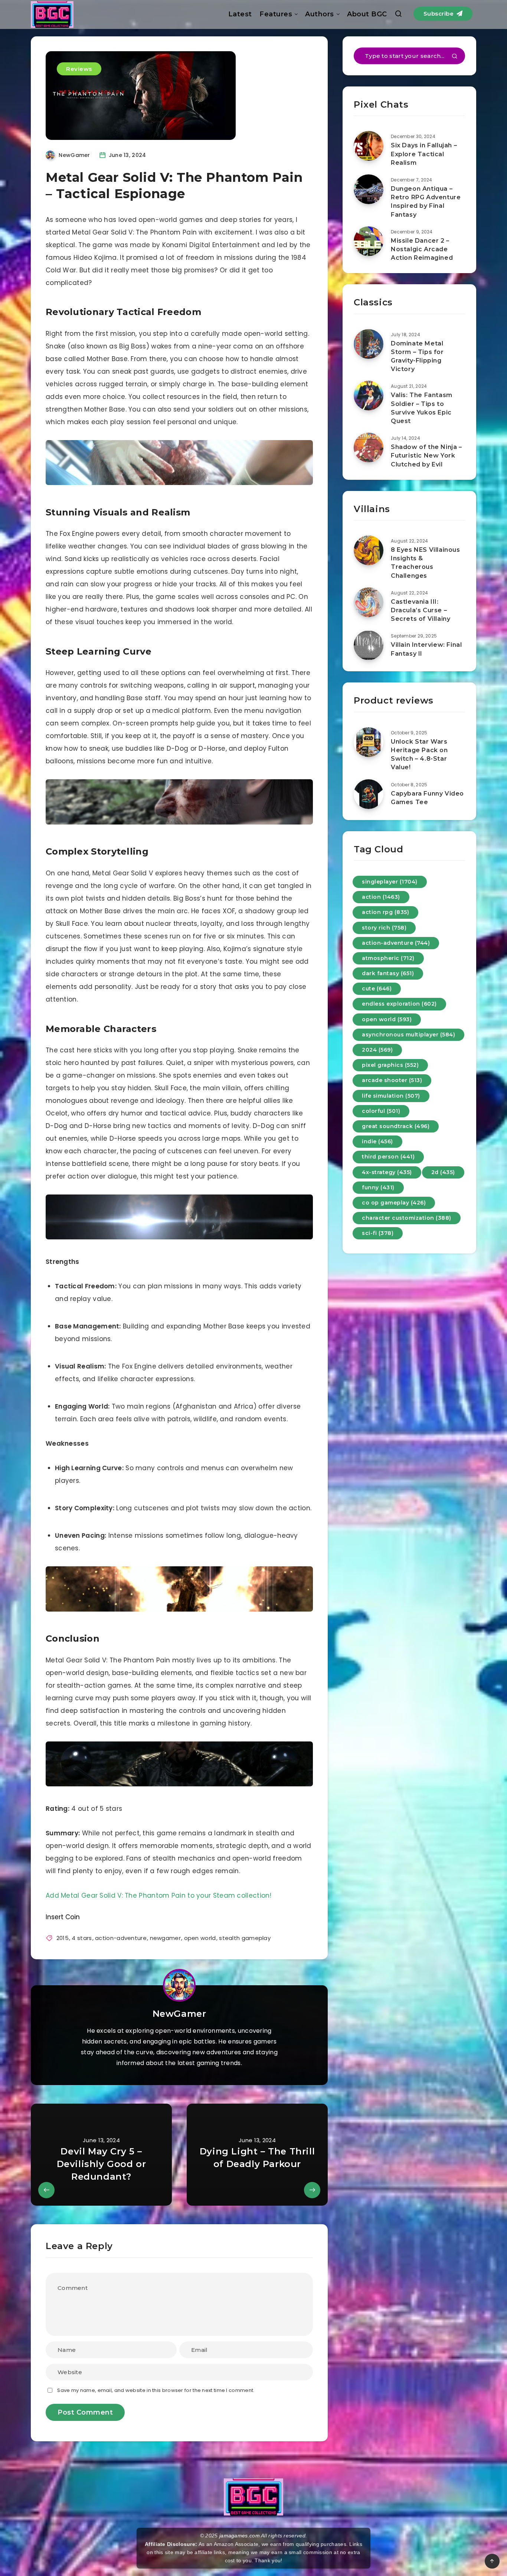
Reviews (79, 69)
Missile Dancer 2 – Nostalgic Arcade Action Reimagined (422, 249)
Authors (320, 14)
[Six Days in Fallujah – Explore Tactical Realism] (369, 146)
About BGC (367, 14)
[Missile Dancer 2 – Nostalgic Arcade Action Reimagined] (369, 241)
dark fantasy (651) (388, 973)
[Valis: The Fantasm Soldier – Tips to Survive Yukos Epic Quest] (369, 396)
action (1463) (381, 897)
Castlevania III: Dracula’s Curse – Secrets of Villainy (421, 610)
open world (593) (387, 1019)
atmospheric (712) (388, 958)
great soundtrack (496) (396, 1126)
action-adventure (121, 1938)
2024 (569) (377, 1050)
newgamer (165, 1938)
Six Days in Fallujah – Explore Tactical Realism (424, 154)
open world (200, 1938)
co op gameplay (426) (394, 1203)
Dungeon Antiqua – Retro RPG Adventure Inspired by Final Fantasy (426, 202)
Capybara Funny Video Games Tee (427, 798)
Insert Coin (63, 1917)
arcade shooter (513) (392, 1080)
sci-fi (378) (378, 1233)
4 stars (82, 1938)
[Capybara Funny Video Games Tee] (369, 794)
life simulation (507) (391, 1096)
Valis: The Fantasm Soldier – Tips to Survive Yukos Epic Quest (422, 408)
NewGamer (179, 2014)
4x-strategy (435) (387, 1172)
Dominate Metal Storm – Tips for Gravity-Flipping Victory (417, 356)
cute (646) (377, 989)
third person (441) (388, 1157)
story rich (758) (384, 928)
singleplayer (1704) (390, 882)
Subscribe (439, 14)
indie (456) (377, 1141)
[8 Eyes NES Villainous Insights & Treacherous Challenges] (369, 550)
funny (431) (378, 1187)
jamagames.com (240, 2536)
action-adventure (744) (396, 943)
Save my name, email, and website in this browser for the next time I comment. (156, 2390)
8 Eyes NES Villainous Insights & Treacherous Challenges (426, 563)
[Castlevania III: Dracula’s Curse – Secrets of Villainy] (369, 602)
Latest (240, 14)
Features (276, 14)
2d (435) (443, 1172)
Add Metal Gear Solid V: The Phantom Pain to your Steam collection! (159, 1895)
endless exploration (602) (399, 1004)
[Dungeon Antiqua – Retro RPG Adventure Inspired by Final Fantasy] (369, 189)
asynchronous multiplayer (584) (408, 1035)
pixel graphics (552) (390, 1065)
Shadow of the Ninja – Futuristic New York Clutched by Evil (426, 455)
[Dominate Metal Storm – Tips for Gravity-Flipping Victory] (369, 344)
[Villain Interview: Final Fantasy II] (369, 645)
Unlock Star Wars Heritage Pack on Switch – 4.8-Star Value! (419, 755)
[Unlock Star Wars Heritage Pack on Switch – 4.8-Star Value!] (369, 742)
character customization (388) (407, 1218)
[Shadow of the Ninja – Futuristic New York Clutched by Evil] (369, 448)
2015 (63, 1938)
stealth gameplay (245, 1938)
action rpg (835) (385, 912)
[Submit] (455, 57)
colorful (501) (381, 1111)
